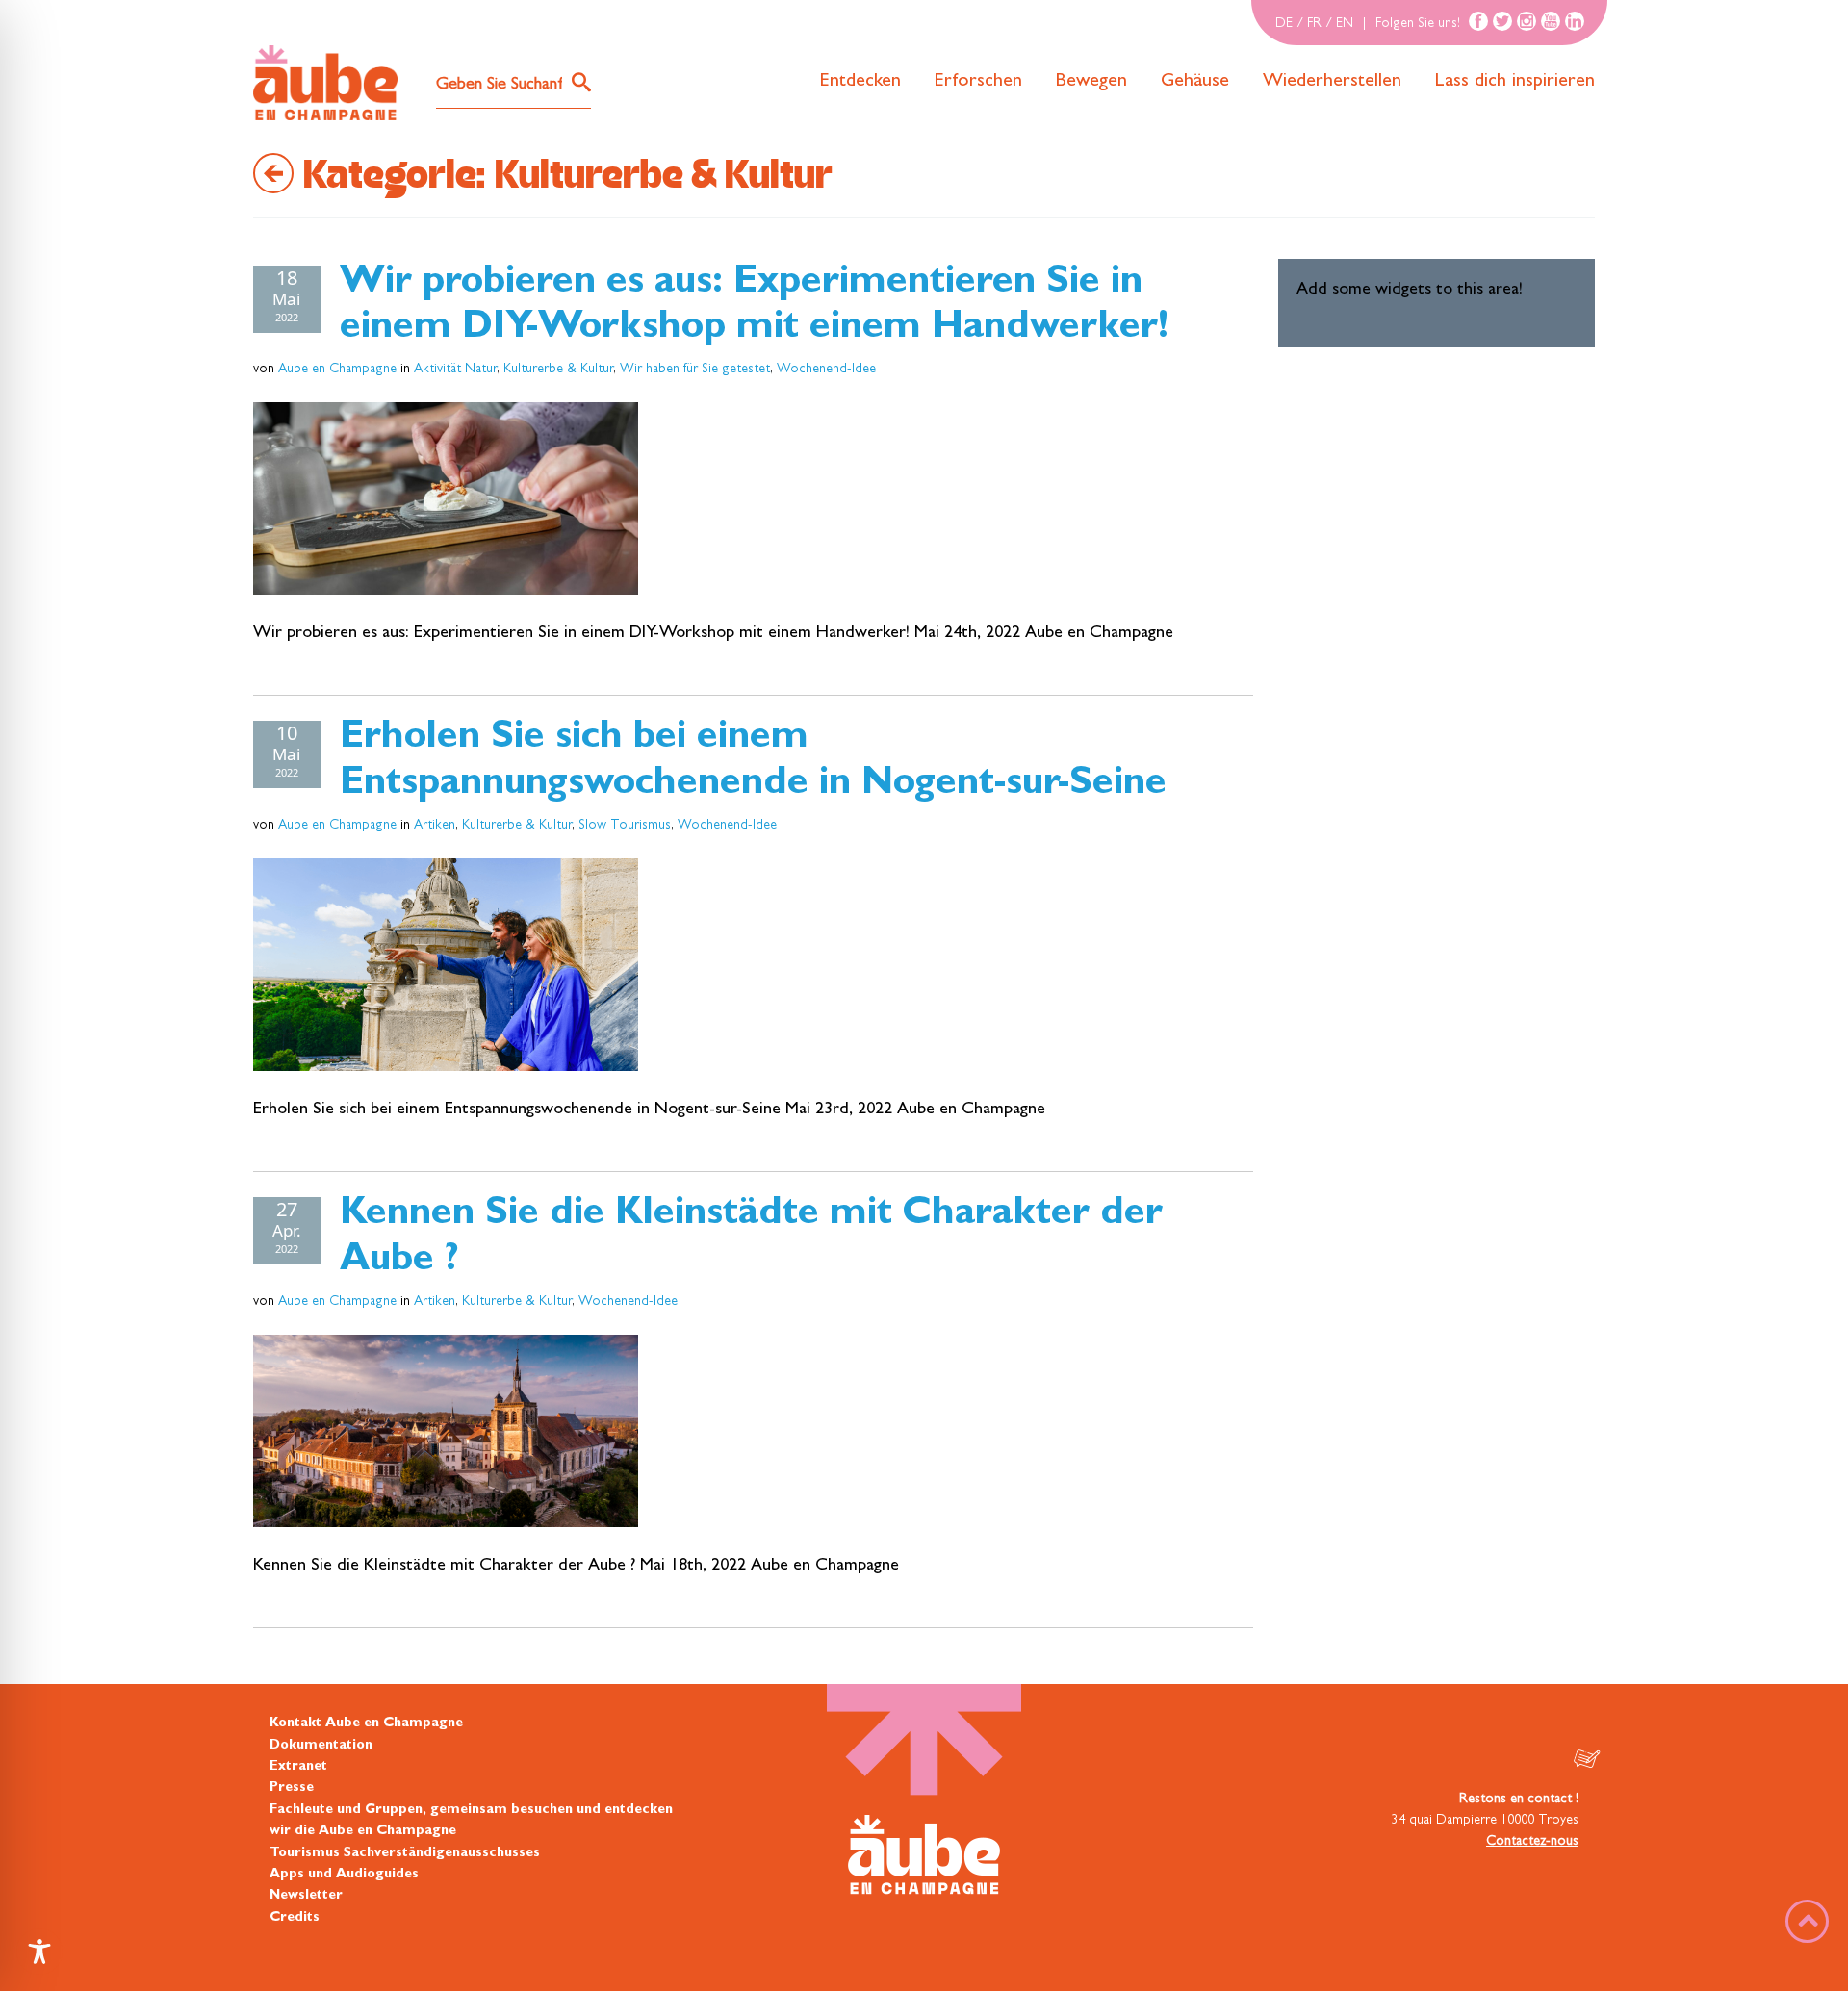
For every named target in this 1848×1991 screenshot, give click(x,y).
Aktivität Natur (455, 370)
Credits (295, 1918)
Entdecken (860, 82)
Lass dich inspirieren (1515, 82)
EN (1345, 24)
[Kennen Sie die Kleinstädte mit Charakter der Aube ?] (446, 1431)
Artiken (435, 826)
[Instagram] (1527, 21)
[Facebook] (1478, 21)
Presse (292, 1788)
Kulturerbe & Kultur (558, 370)
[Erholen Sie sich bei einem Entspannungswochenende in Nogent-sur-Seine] (446, 965)
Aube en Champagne (337, 370)
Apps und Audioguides (344, 1875)
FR (1314, 24)
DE (1284, 24)
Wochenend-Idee (826, 370)
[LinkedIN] (1575, 21)
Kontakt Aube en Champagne (366, 1723)
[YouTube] (1551, 21)
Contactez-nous (1532, 1842)
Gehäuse (1195, 82)
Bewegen (1091, 82)
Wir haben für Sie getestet (695, 370)
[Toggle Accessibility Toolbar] (39, 1952)
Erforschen (978, 82)
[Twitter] (1502, 21)
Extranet (298, 1767)
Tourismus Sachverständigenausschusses (405, 1853)
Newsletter (306, 1896)
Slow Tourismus (625, 826)
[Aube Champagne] (325, 84)
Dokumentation (321, 1746)
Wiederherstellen (1332, 82)
